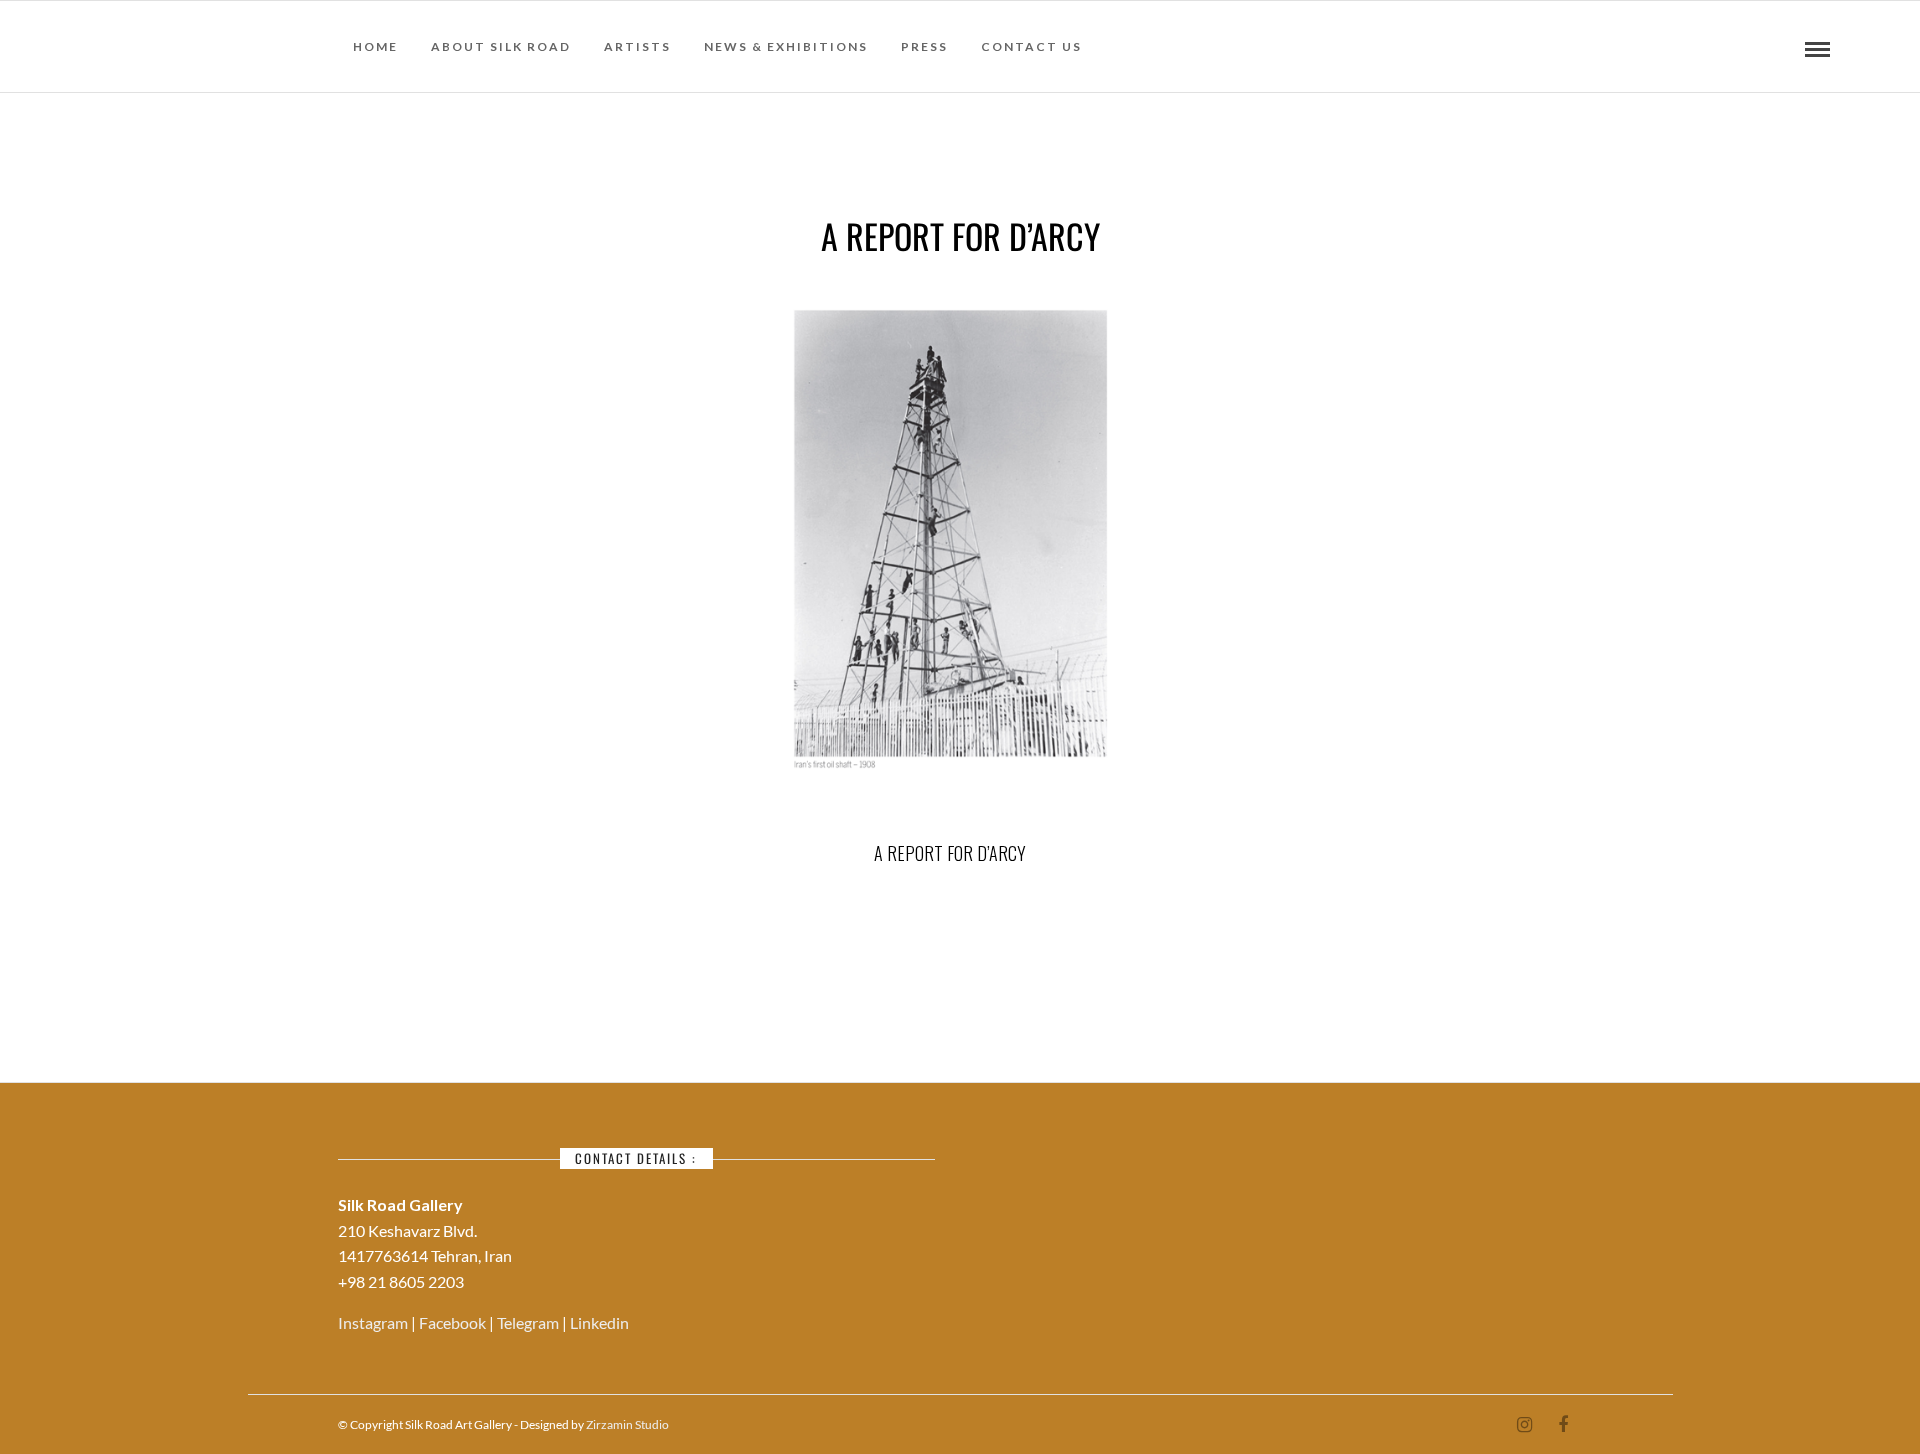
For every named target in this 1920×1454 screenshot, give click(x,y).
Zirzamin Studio (627, 1424)
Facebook (454, 1322)
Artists (637, 46)
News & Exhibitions (786, 46)
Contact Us (1031, 46)
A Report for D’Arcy (950, 853)
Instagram (374, 1322)
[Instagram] (1524, 1425)
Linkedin (599, 1322)
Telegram (529, 1322)
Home (375, 46)
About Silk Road (501, 46)
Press (924, 46)
